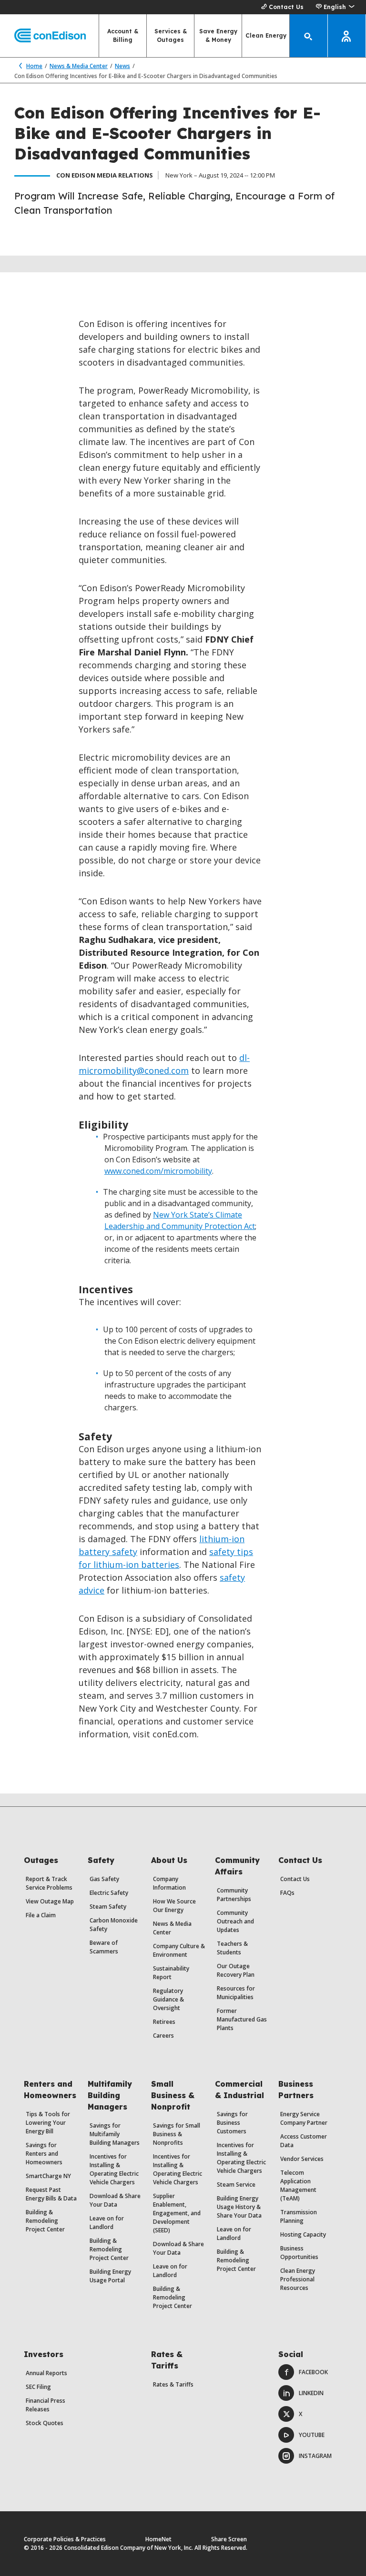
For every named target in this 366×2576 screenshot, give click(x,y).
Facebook (313, 2372)
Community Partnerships (234, 1895)
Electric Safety (109, 1893)
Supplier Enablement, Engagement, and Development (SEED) (177, 2213)
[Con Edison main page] (43, 36)
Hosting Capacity (303, 2234)
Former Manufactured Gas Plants (242, 2019)
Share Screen (229, 2539)
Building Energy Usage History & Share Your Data (239, 2207)
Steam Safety (108, 1907)
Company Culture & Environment (179, 1950)
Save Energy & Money (218, 35)
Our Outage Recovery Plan (236, 1970)
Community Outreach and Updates (235, 1921)
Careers (163, 2036)
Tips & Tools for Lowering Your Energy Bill (48, 2123)
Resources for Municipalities (236, 1993)
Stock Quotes (45, 2423)
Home (34, 66)
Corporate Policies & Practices (65, 2539)
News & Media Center (79, 66)
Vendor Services (302, 2159)
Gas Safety (104, 1879)
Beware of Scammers (104, 1947)
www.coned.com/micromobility (158, 1171)
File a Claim (41, 1915)
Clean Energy (266, 35)
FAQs (287, 1893)
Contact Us (286, 7)
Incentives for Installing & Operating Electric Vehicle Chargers (114, 2169)
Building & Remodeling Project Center (45, 2221)
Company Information (169, 1883)
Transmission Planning (299, 2216)
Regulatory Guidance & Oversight (168, 1999)
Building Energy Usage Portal (110, 2276)
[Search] (309, 36)
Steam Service (236, 2185)
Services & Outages (171, 35)
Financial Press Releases (46, 2405)
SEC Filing (38, 2387)
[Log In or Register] (347, 36)
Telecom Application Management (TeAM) (298, 2185)
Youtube (312, 2435)
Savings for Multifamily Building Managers (115, 2134)
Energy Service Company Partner (304, 2118)
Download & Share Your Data (115, 2200)
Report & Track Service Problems (49, 1883)
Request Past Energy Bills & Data (51, 2194)
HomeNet (158, 2539)
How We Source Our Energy (174, 1906)
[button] (335, 7)
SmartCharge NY (48, 2176)
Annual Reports (46, 2373)
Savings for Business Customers (232, 2123)
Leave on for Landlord (107, 2223)
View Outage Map (50, 1901)
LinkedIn (311, 2393)
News (122, 66)
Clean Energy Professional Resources (298, 2279)
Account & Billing (123, 35)
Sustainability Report (171, 1973)
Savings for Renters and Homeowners (44, 2154)
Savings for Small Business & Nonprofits (177, 2134)
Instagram (315, 2456)
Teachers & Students (232, 1948)
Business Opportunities (299, 2253)
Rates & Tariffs (173, 2384)
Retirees (164, 2022)
